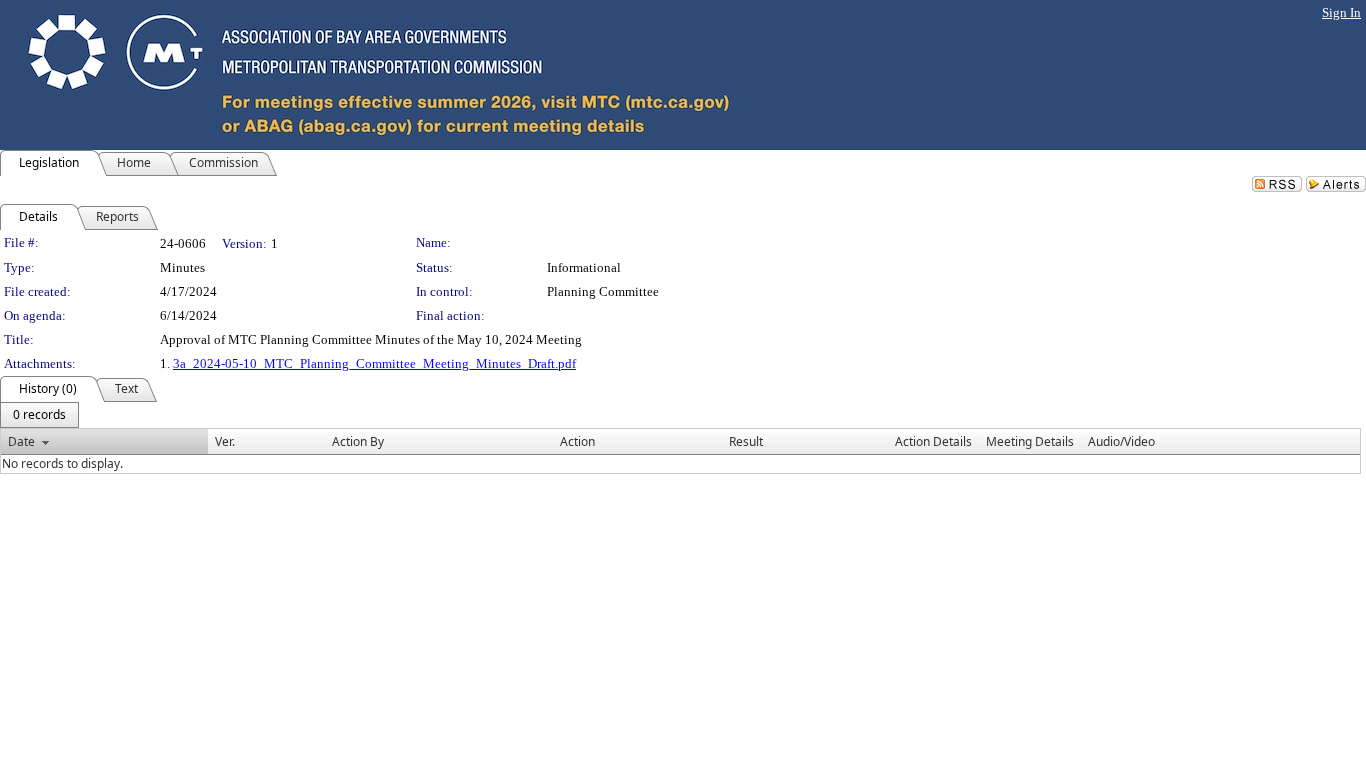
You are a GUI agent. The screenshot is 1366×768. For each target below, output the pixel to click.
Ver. (225, 441)
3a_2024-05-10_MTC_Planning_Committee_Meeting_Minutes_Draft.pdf (374, 363)
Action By (358, 441)
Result (746, 441)
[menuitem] (39, 415)
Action (577, 441)
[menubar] (39, 415)
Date (21, 441)
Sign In (1341, 12)
